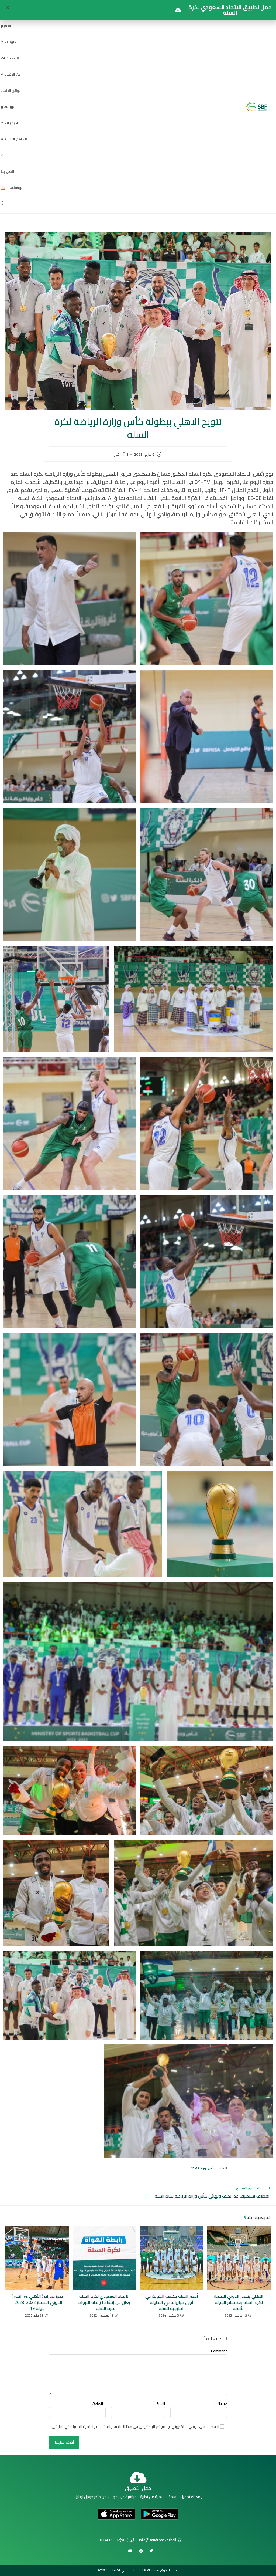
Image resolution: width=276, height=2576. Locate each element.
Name (221, 2402)
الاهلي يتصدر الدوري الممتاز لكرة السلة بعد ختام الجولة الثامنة (239, 2302)
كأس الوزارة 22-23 (203, 2168)
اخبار (118, 455)
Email (159, 2402)
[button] (7, 7)
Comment (217, 2350)
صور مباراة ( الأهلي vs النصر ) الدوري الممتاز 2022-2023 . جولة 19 (37, 2302)
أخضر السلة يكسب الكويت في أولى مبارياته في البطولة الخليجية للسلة (172, 2302)
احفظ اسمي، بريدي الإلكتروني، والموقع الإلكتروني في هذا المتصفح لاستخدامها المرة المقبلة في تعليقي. (135, 2427)
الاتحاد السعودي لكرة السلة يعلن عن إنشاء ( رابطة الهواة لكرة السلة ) (104, 2302)
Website (99, 2403)
